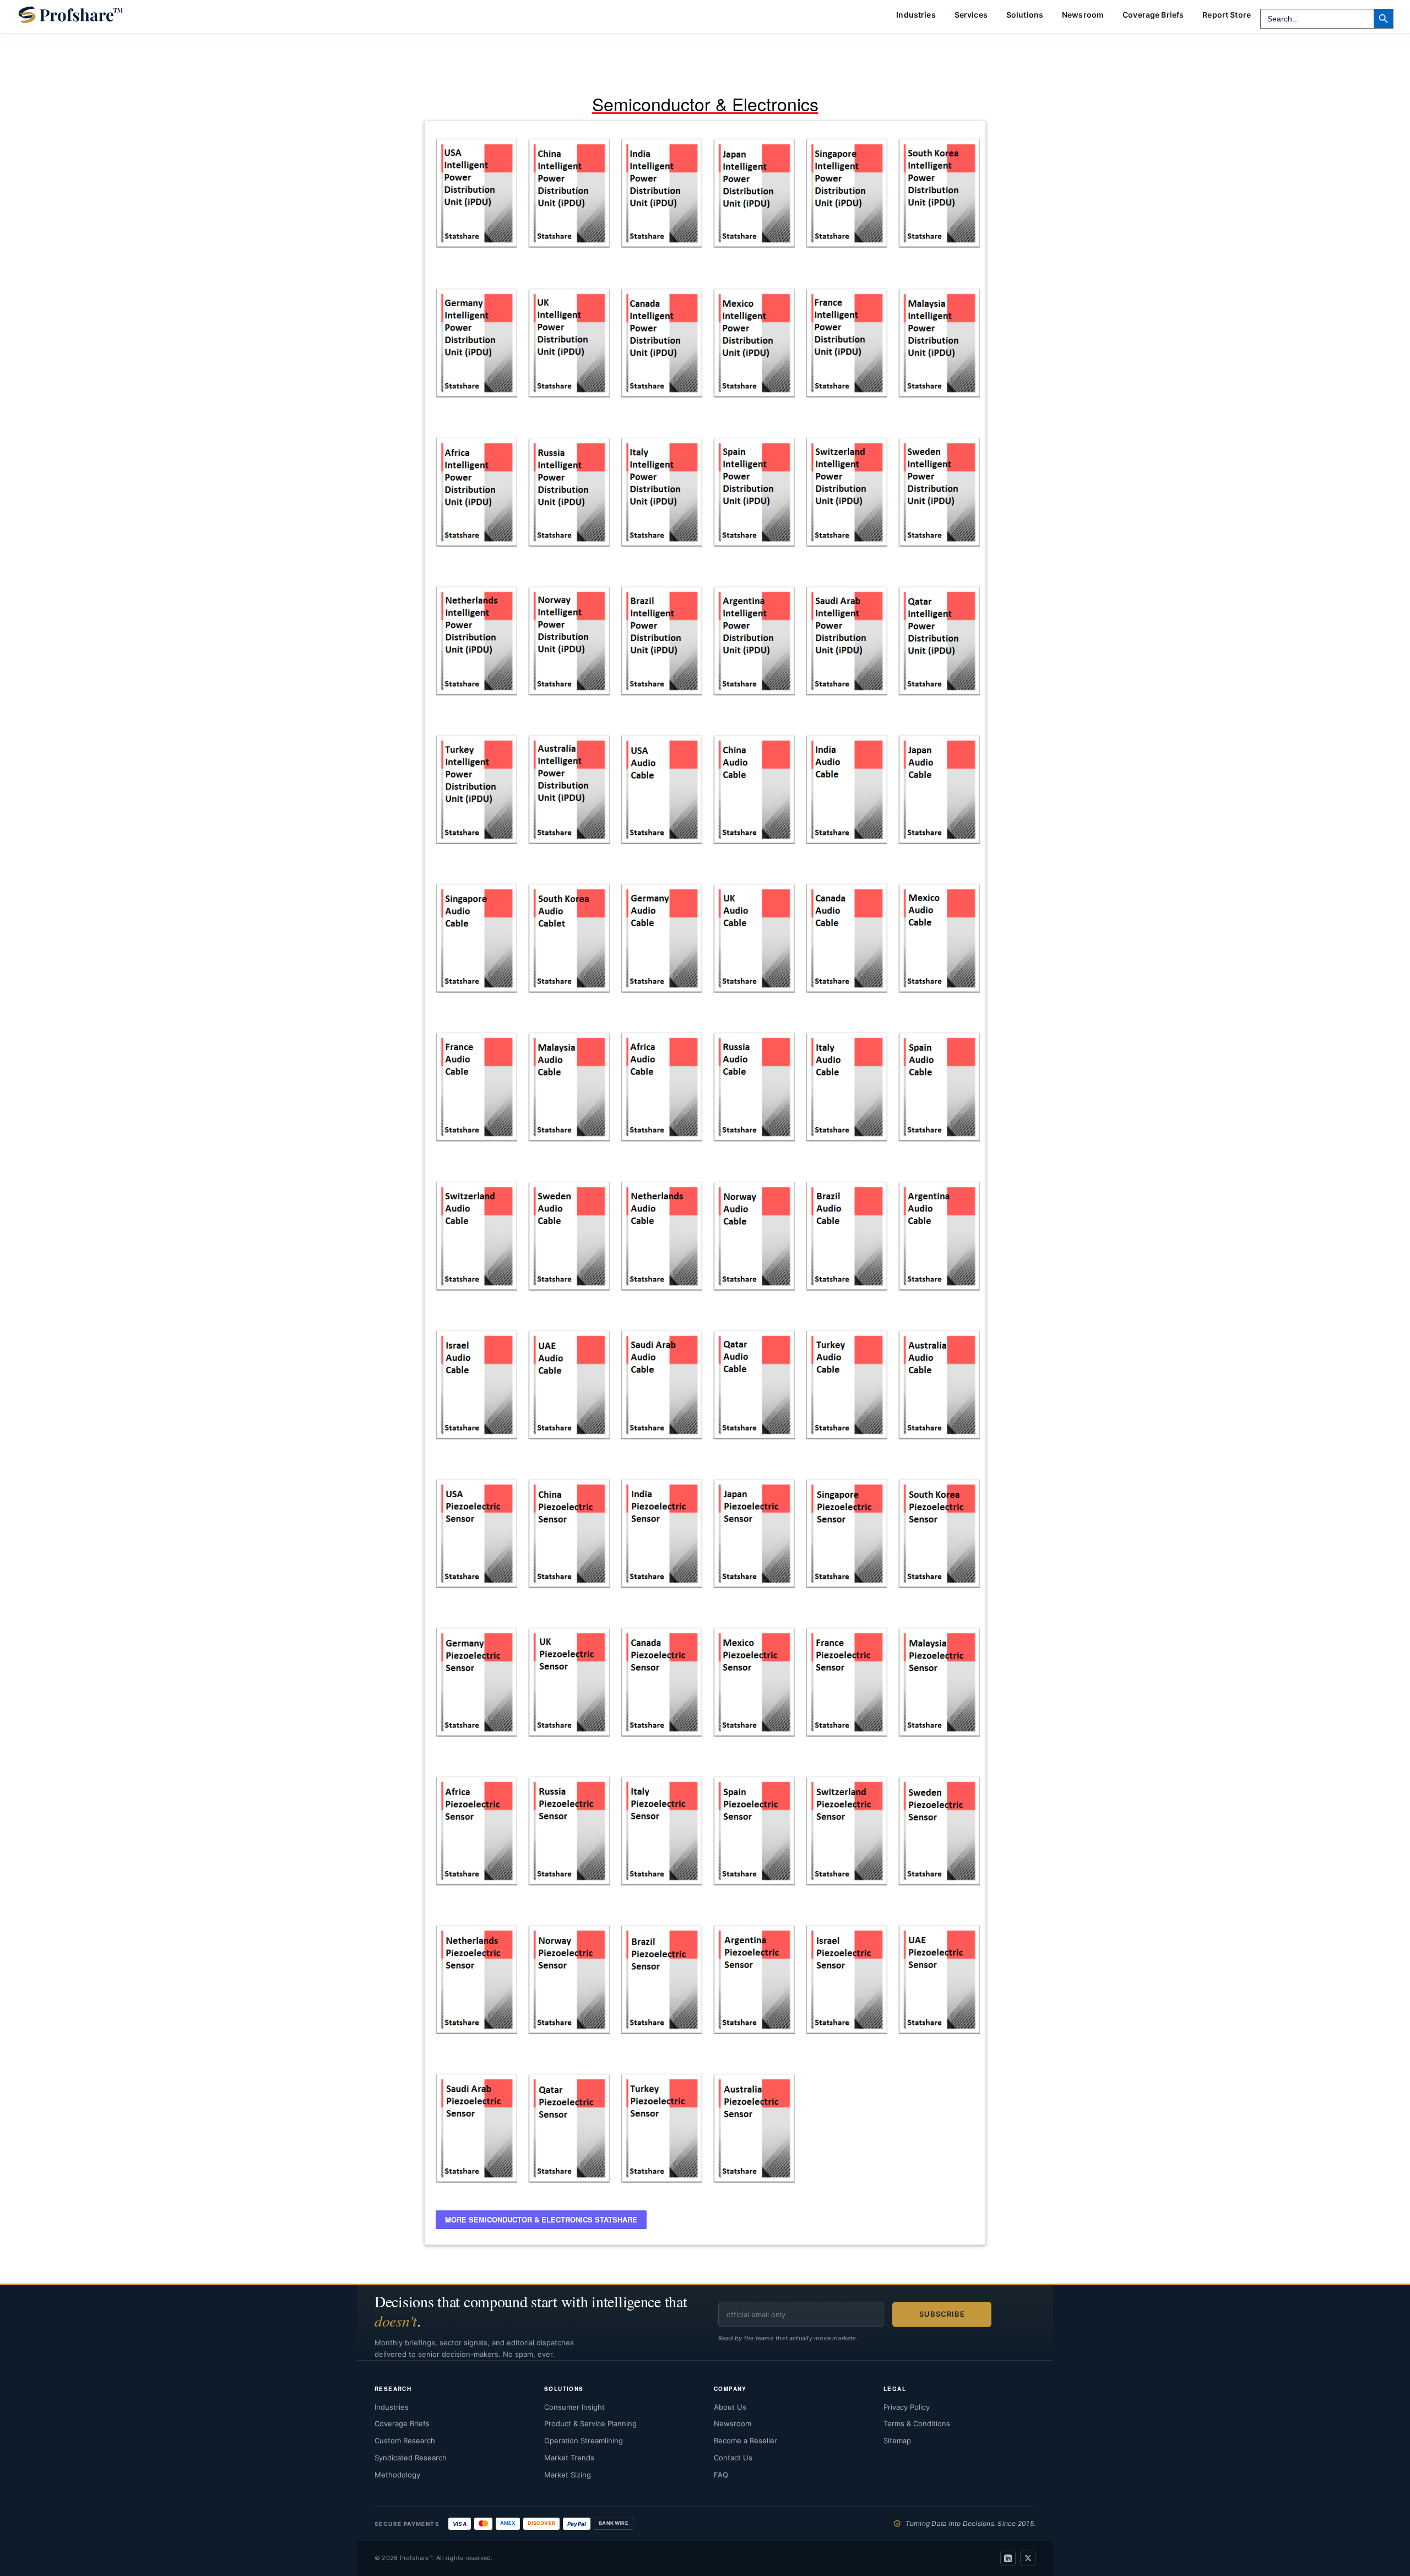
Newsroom (1083, 15)
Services (971, 15)
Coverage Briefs (1153, 15)
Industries (392, 2407)
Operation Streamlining (584, 2441)
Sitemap (897, 2441)
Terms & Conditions (917, 2423)
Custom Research (405, 2441)
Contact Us (733, 2458)
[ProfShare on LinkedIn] (1008, 2558)
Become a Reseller (745, 2441)
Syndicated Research (411, 2458)
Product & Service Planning (590, 2423)
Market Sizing (568, 2475)
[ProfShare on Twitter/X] (1028, 2558)
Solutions (1025, 15)
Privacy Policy (907, 2407)
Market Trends (569, 2458)
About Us (730, 2407)
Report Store (1227, 15)
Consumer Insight (574, 2407)
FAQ (721, 2475)
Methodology (397, 2475)
